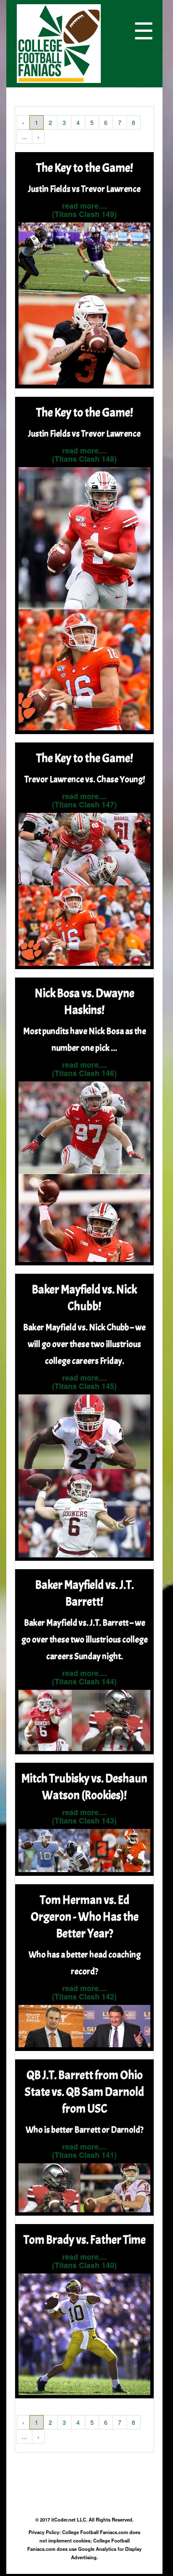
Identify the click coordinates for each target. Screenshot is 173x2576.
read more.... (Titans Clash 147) (84, 800)
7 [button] (120, 122)
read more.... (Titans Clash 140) (84, 2261)
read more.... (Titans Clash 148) (84, 454)
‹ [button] (23, 122)
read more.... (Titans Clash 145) (84, 1382)
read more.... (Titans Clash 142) (84, 1992)
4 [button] (78, 122)
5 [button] (92, 122)
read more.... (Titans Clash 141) (84, 2151)
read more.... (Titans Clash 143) (84, 1816)
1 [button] (37, 122)
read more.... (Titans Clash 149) (84, 210)
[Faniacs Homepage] (73, 44)
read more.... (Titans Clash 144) (84, 1677)
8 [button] (134, 122)
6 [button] (106, 122)
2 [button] (50, 122)
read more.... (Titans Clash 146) (84, 1069)
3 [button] (64, 122)
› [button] (38, 137)
